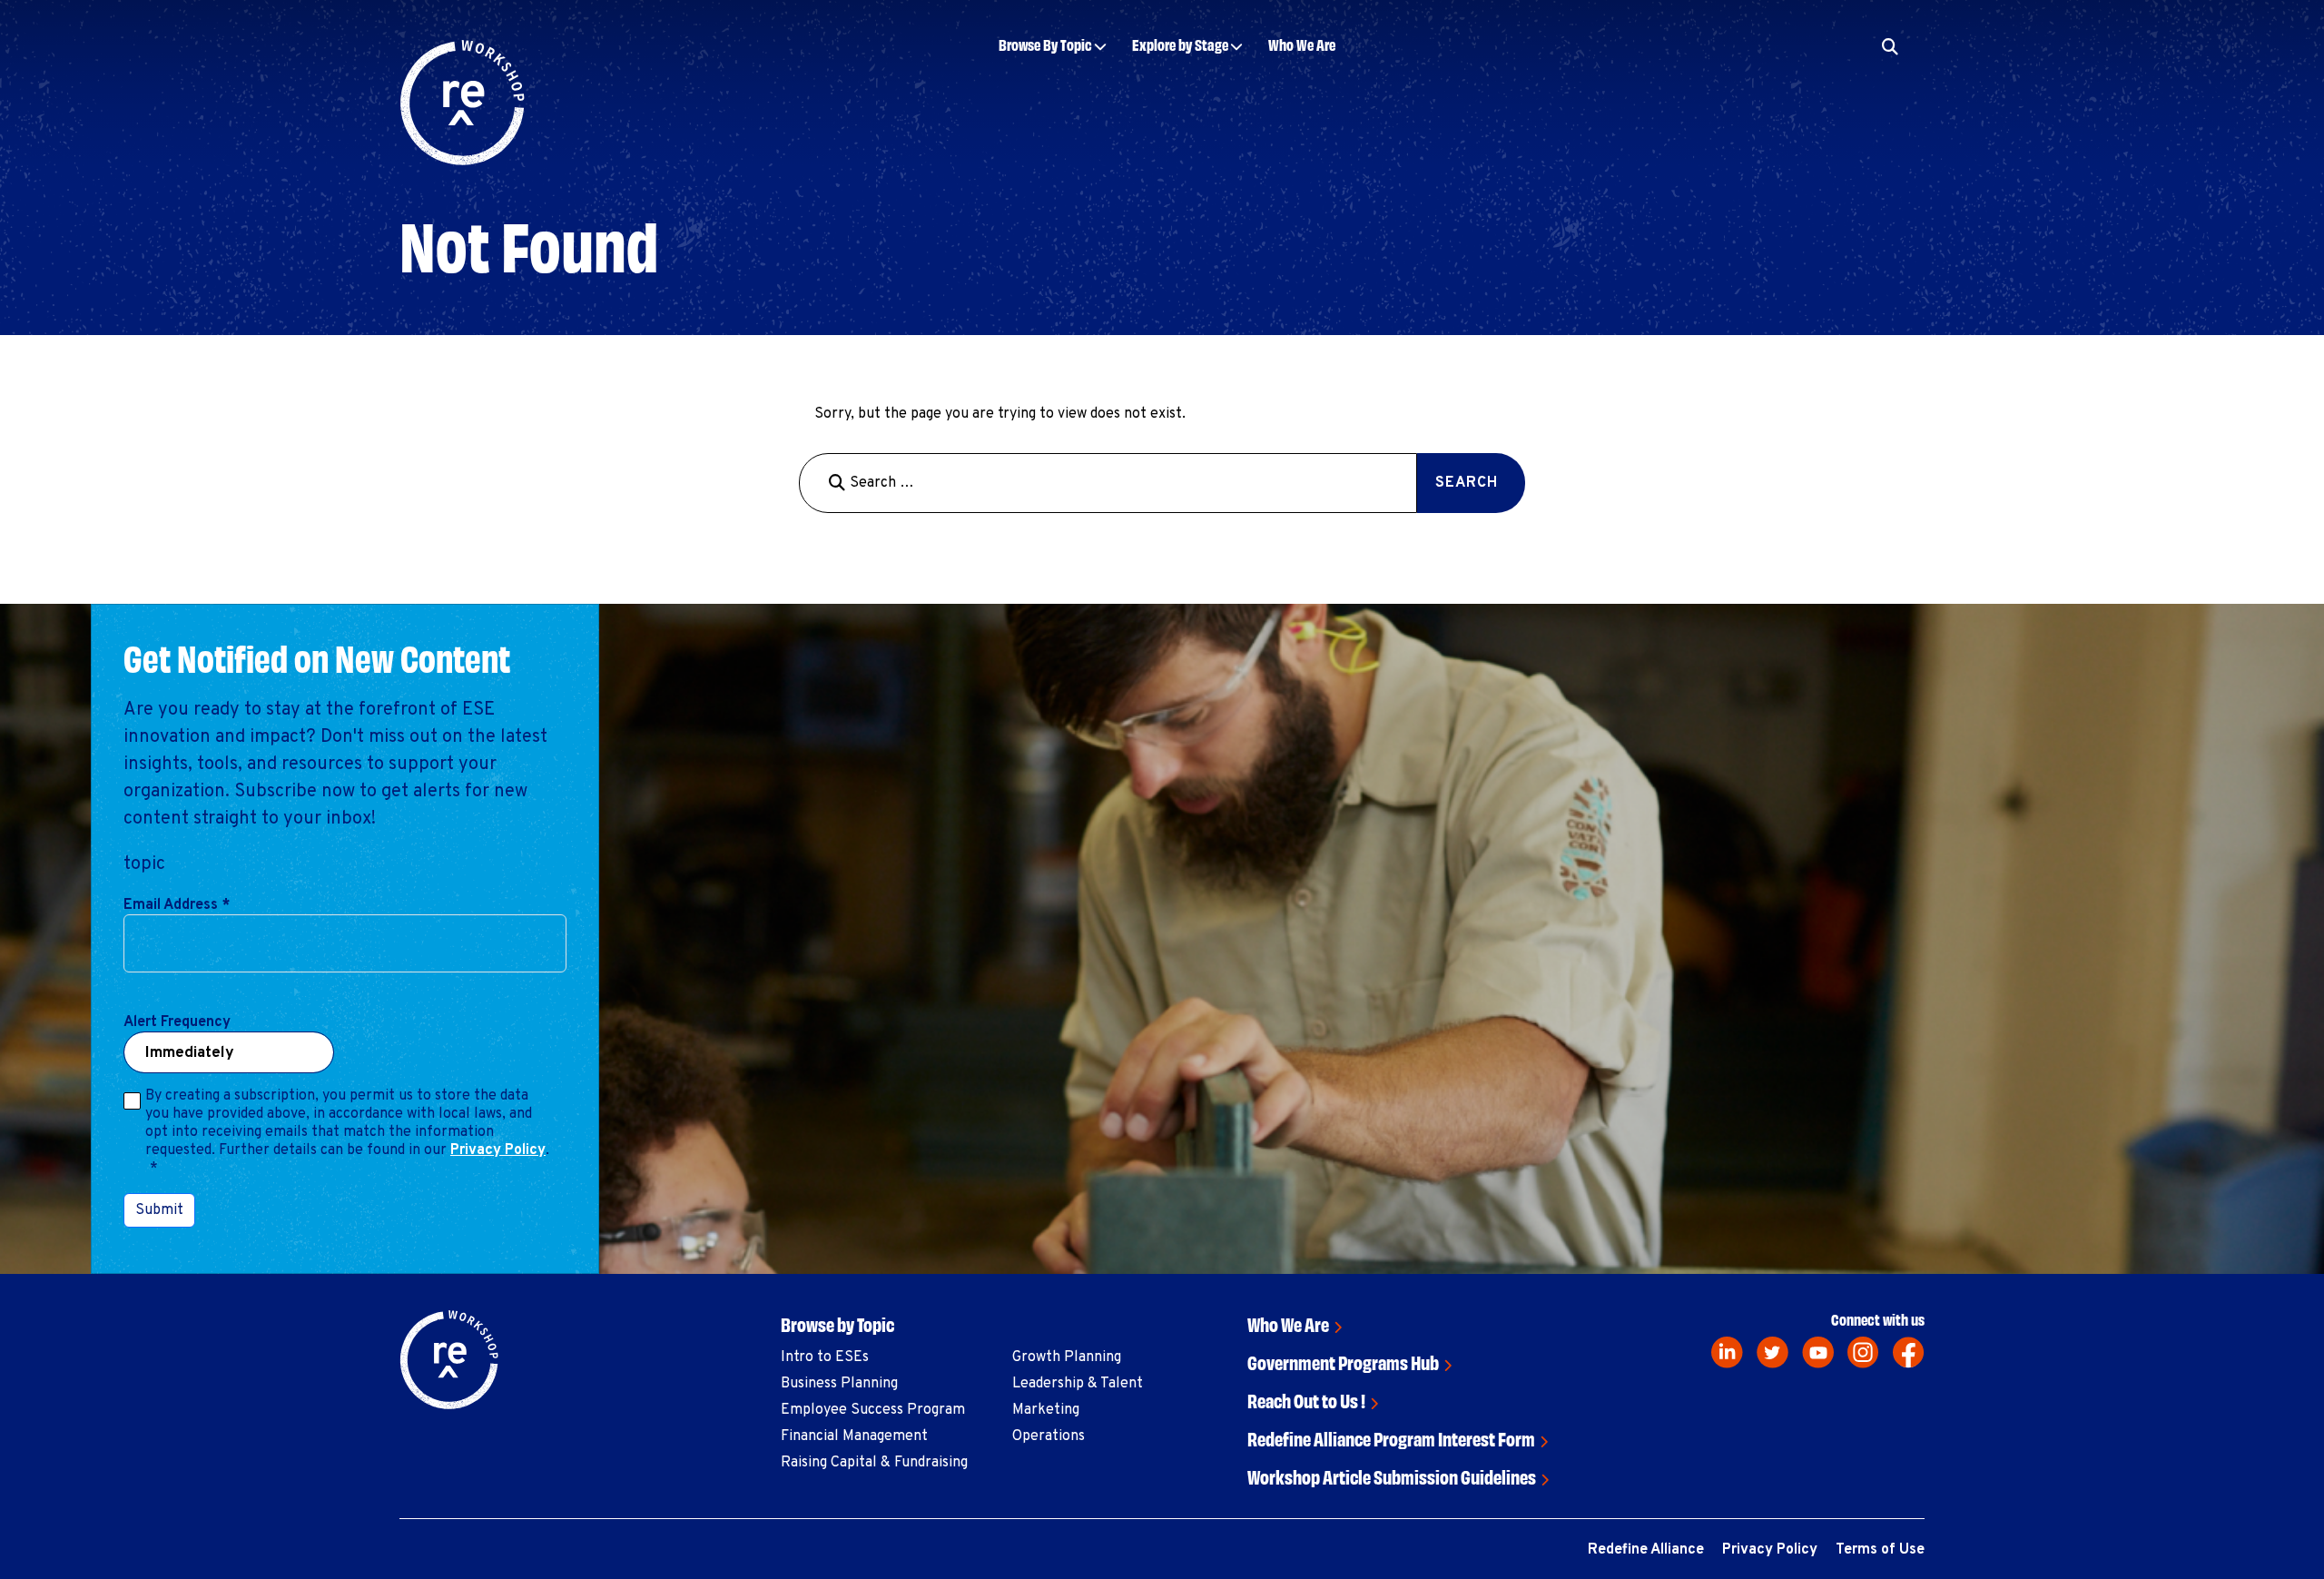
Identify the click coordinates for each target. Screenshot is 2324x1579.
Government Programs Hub (1343, 1362)
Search (1802, 102)
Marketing (1046, 1410)
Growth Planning (1067, 1357)
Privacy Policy (498, 1150)
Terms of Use (1880, 1550)
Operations (1049, 1436)
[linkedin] (1727, 1352)
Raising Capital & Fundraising (874, 1463)
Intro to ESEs (825, 1357)
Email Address (177, 905)
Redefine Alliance (1646, 1550)
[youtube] (1818, 1352)
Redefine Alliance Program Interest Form (1391, 1438)
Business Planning (839, 1384)
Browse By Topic (1045, 44)
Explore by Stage (1180, 44)
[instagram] (1863, 1352)
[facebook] (1909, 1352)
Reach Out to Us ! (1306, 1400)
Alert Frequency (177, 1022)
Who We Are (1302, 44)
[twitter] (1773, 1352)
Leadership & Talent (1078, 1384)
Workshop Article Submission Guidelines (1392, 1476)
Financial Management (854, 1436)
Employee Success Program (873, 1410)
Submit (159, 1210)
